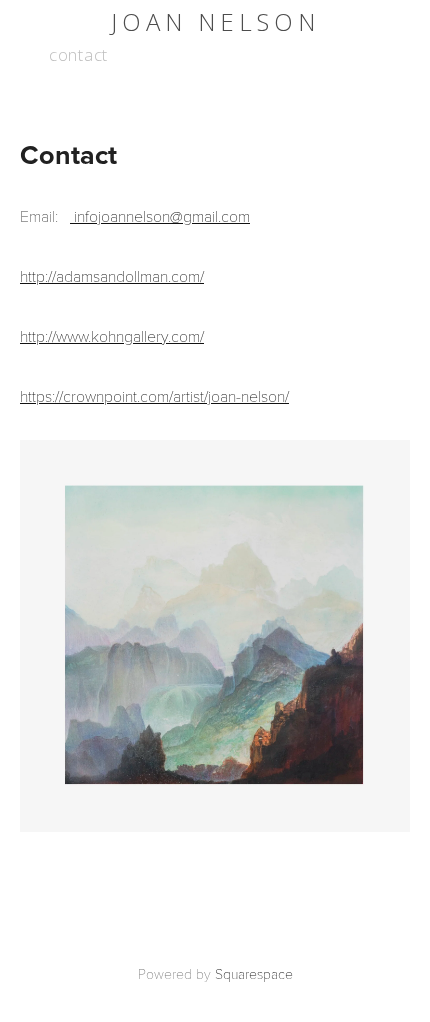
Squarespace (254, 973)
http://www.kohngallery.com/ (112, 335)
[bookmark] (215, 21)
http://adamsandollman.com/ (112, 275)
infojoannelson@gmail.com (160, 215)
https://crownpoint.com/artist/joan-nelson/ (154, 395)
